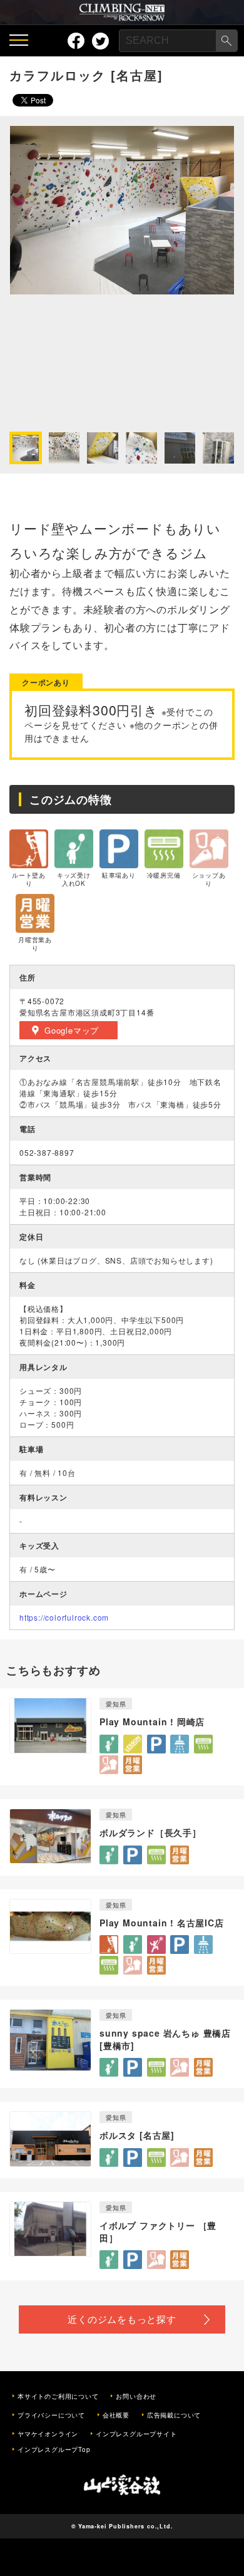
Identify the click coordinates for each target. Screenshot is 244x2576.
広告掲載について (174, 2415)
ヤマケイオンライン (48, 2434)
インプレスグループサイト (136, 2434)
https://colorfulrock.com (64, 1617)
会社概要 (116, 2415)
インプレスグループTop (54, 2449)
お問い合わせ (136, 2396)
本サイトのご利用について (58, 2396)
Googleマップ (72, 1030)
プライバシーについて (51, 2415)
